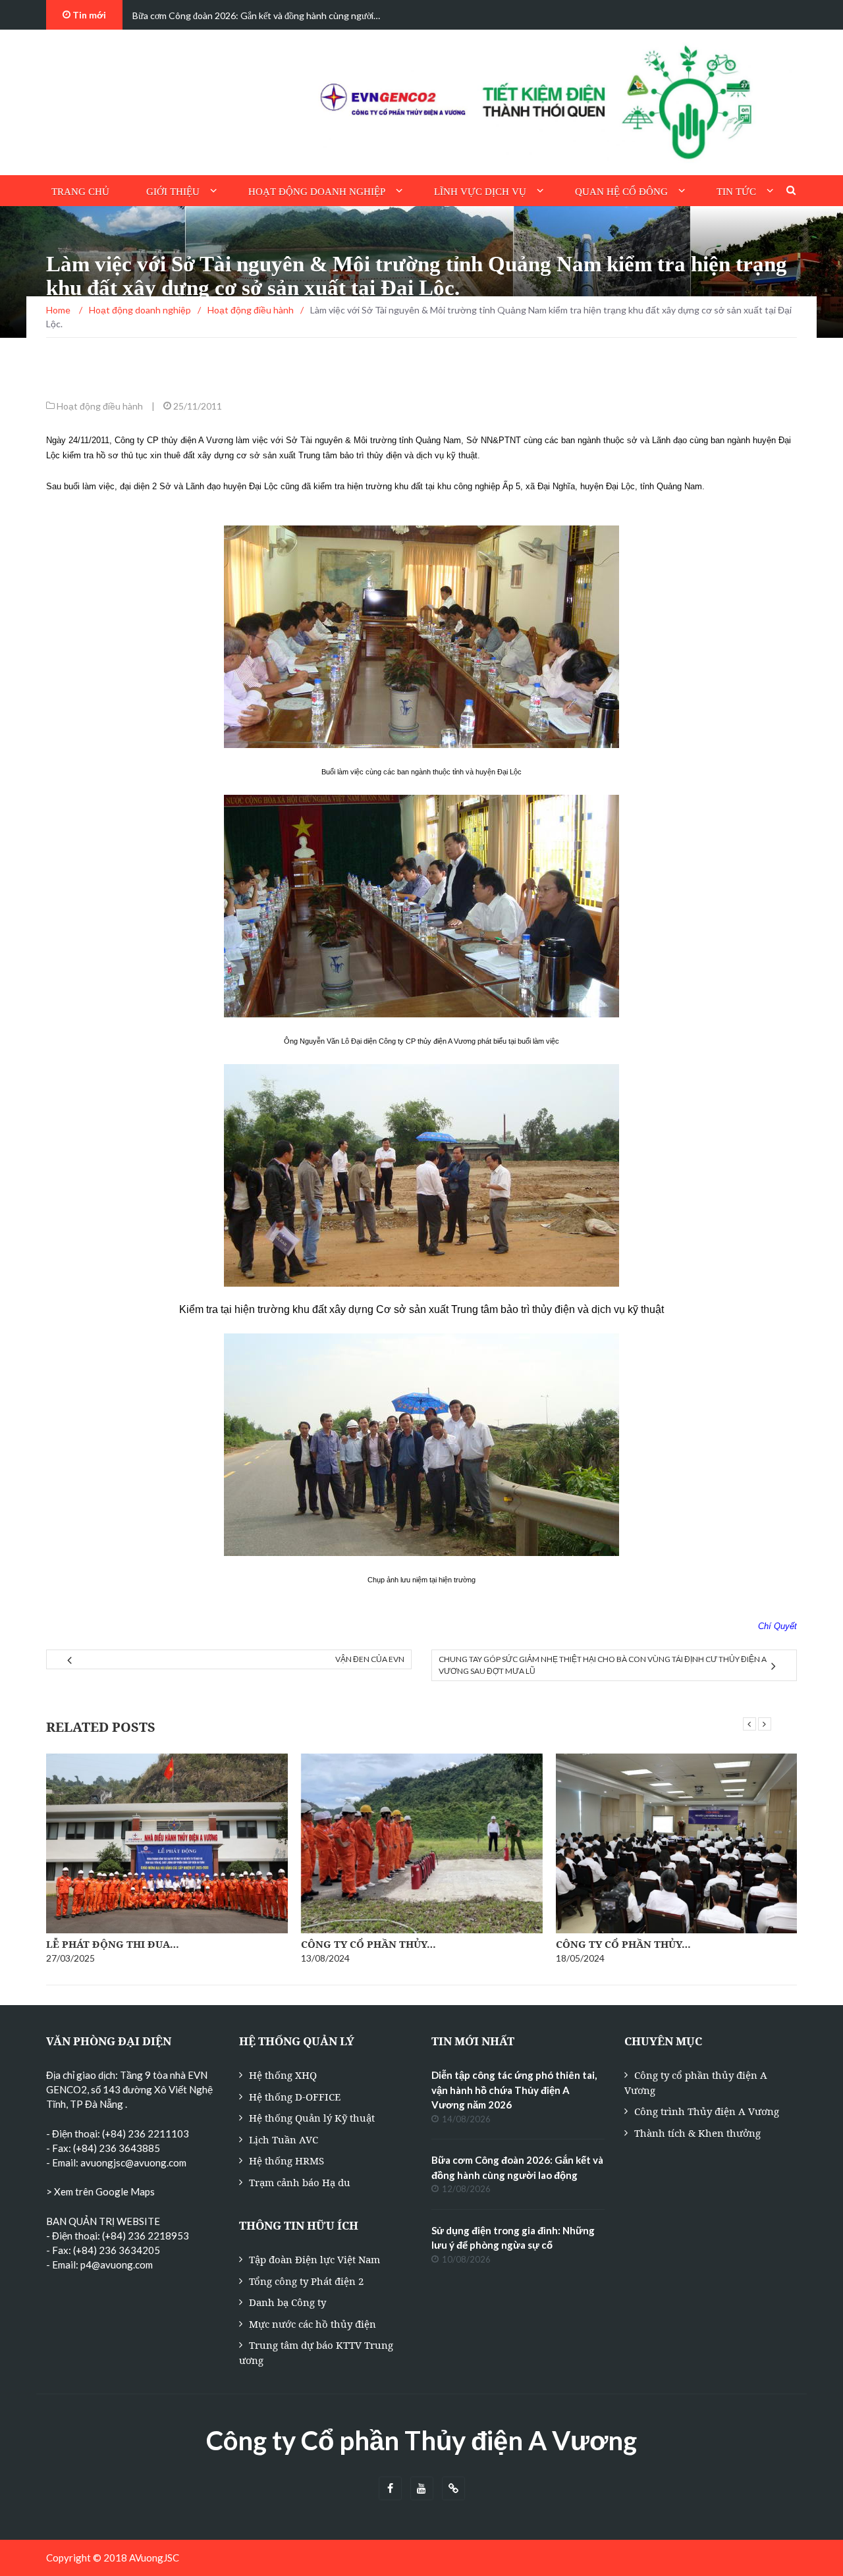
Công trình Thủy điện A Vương (707, 2111)
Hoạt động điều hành (100, 406)
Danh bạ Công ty (287, 2302)
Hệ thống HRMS (286, 2160)
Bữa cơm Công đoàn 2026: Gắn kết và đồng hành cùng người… (256, 15)
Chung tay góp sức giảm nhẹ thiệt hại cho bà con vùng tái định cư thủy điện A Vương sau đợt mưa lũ (603, 1665)
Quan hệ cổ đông (621, 192)
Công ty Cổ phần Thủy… (368, 1944)
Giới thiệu (173, 192)
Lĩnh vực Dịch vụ (480, 192)
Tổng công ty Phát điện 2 (306, 2281)
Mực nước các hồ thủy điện (313, 2324)
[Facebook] (390, 2489)
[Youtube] (422, 2489)
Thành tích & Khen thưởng (697, 2133)
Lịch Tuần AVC (284, 2139)
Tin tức (736, 192)
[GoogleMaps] (453, 2489)
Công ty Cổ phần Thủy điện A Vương (421, 2440)
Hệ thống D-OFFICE (295, 2097)
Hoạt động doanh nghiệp (317, 192)
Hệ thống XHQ (283, 2075)
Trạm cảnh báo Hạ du (300, 2182)
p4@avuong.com (117, 2265)
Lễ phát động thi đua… (113, 1944)
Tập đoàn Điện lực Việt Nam (314, 2259)
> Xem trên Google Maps (100, 2191)
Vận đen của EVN (370, 1659)
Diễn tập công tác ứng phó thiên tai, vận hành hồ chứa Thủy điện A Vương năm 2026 (514, 2090)
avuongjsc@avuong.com (133, 2162)
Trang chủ (80, 192)
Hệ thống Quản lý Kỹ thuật (312, 2118)
